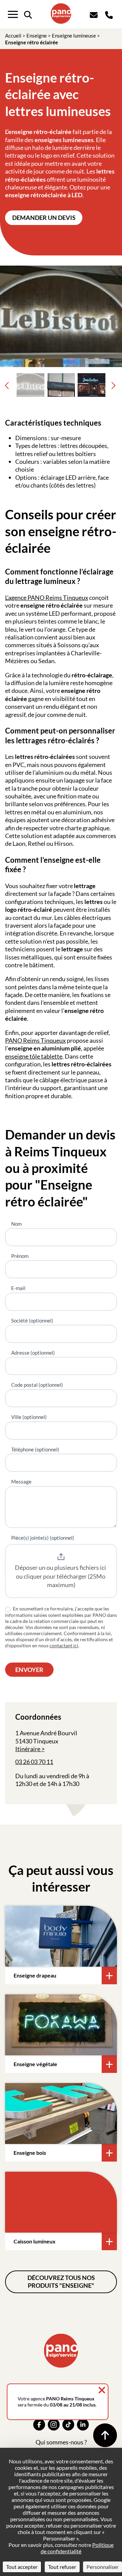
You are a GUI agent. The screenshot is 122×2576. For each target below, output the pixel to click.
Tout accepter (22, 2567)
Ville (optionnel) (29, 1417)
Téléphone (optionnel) (35, 1449)
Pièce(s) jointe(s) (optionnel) (43, 1538)
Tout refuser (62, 2567)
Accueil (13, 36)
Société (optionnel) (32, 1320)
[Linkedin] (83, 2425)
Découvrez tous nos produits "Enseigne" (61, 2281)
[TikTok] (68, 2425)
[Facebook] (39, 2425)
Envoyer (29, 1670)
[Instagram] (54, 2425)
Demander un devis (44, 218)
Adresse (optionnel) (33, 1353)
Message (21, 1482)
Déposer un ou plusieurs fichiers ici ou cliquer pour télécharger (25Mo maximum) (61, 1576)
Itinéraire (28, 1749)
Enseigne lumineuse (74, 36)
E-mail (18, 1288)
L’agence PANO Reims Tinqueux (47, 597)
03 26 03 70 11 (34, 1762)
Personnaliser (103, 2567)
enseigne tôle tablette (34, 1056)
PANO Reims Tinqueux (35, 1040)
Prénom (20, 1256)
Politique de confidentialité (77, 2548)
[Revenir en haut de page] (105, 2435)
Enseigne (37, 36)
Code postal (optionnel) (37, 1385)
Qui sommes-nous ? (61, 2442)
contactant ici (64, 1645)
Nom (16, 1224)
